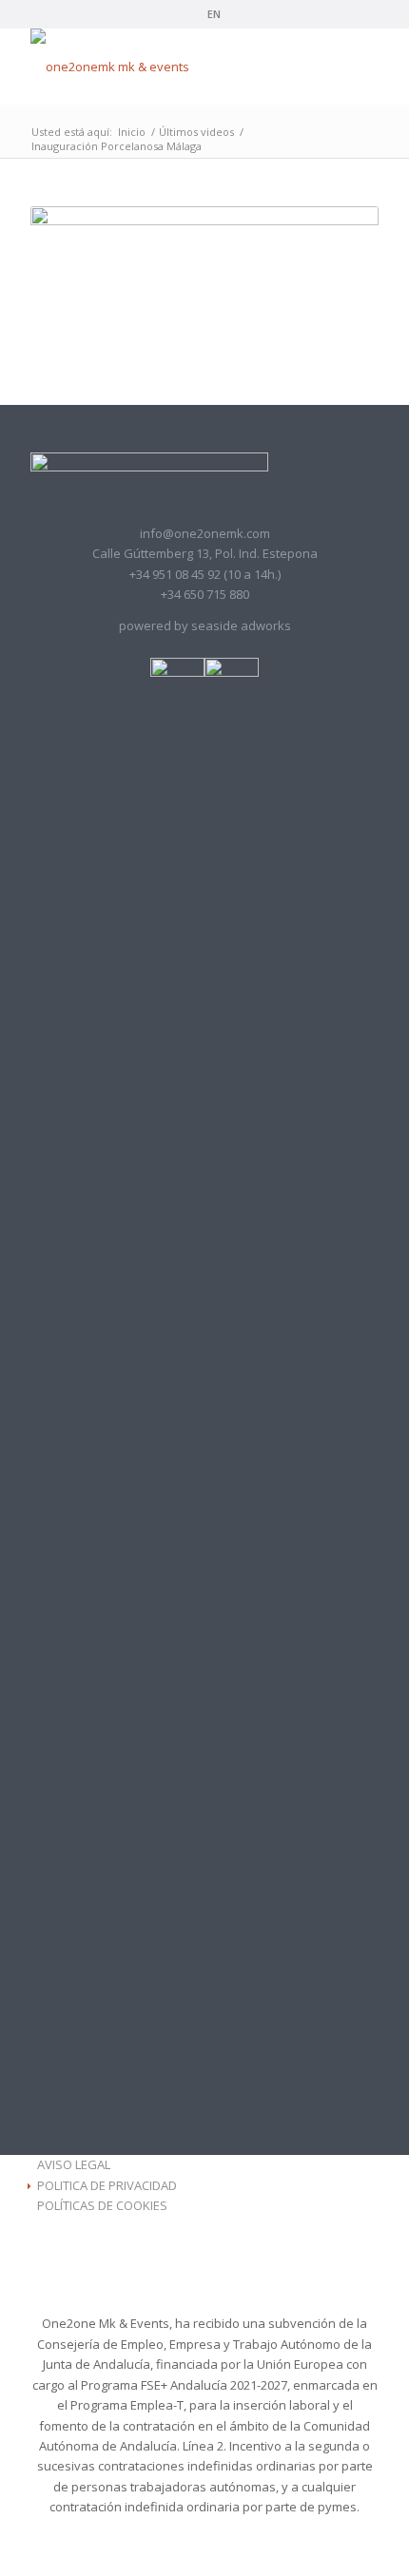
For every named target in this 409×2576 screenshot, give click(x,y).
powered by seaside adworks (205, 625)
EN (214, 14)
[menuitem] (209, 14)
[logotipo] (169, 67)
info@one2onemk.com (205, 533)
